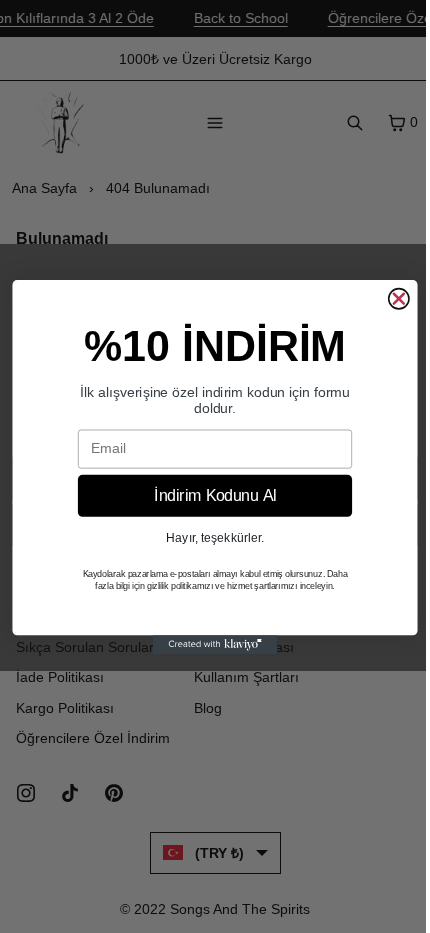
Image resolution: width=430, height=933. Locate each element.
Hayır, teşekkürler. (215, 536)
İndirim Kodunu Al (215, 494)
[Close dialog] (398, 298)
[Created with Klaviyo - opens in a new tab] (215, 644)
